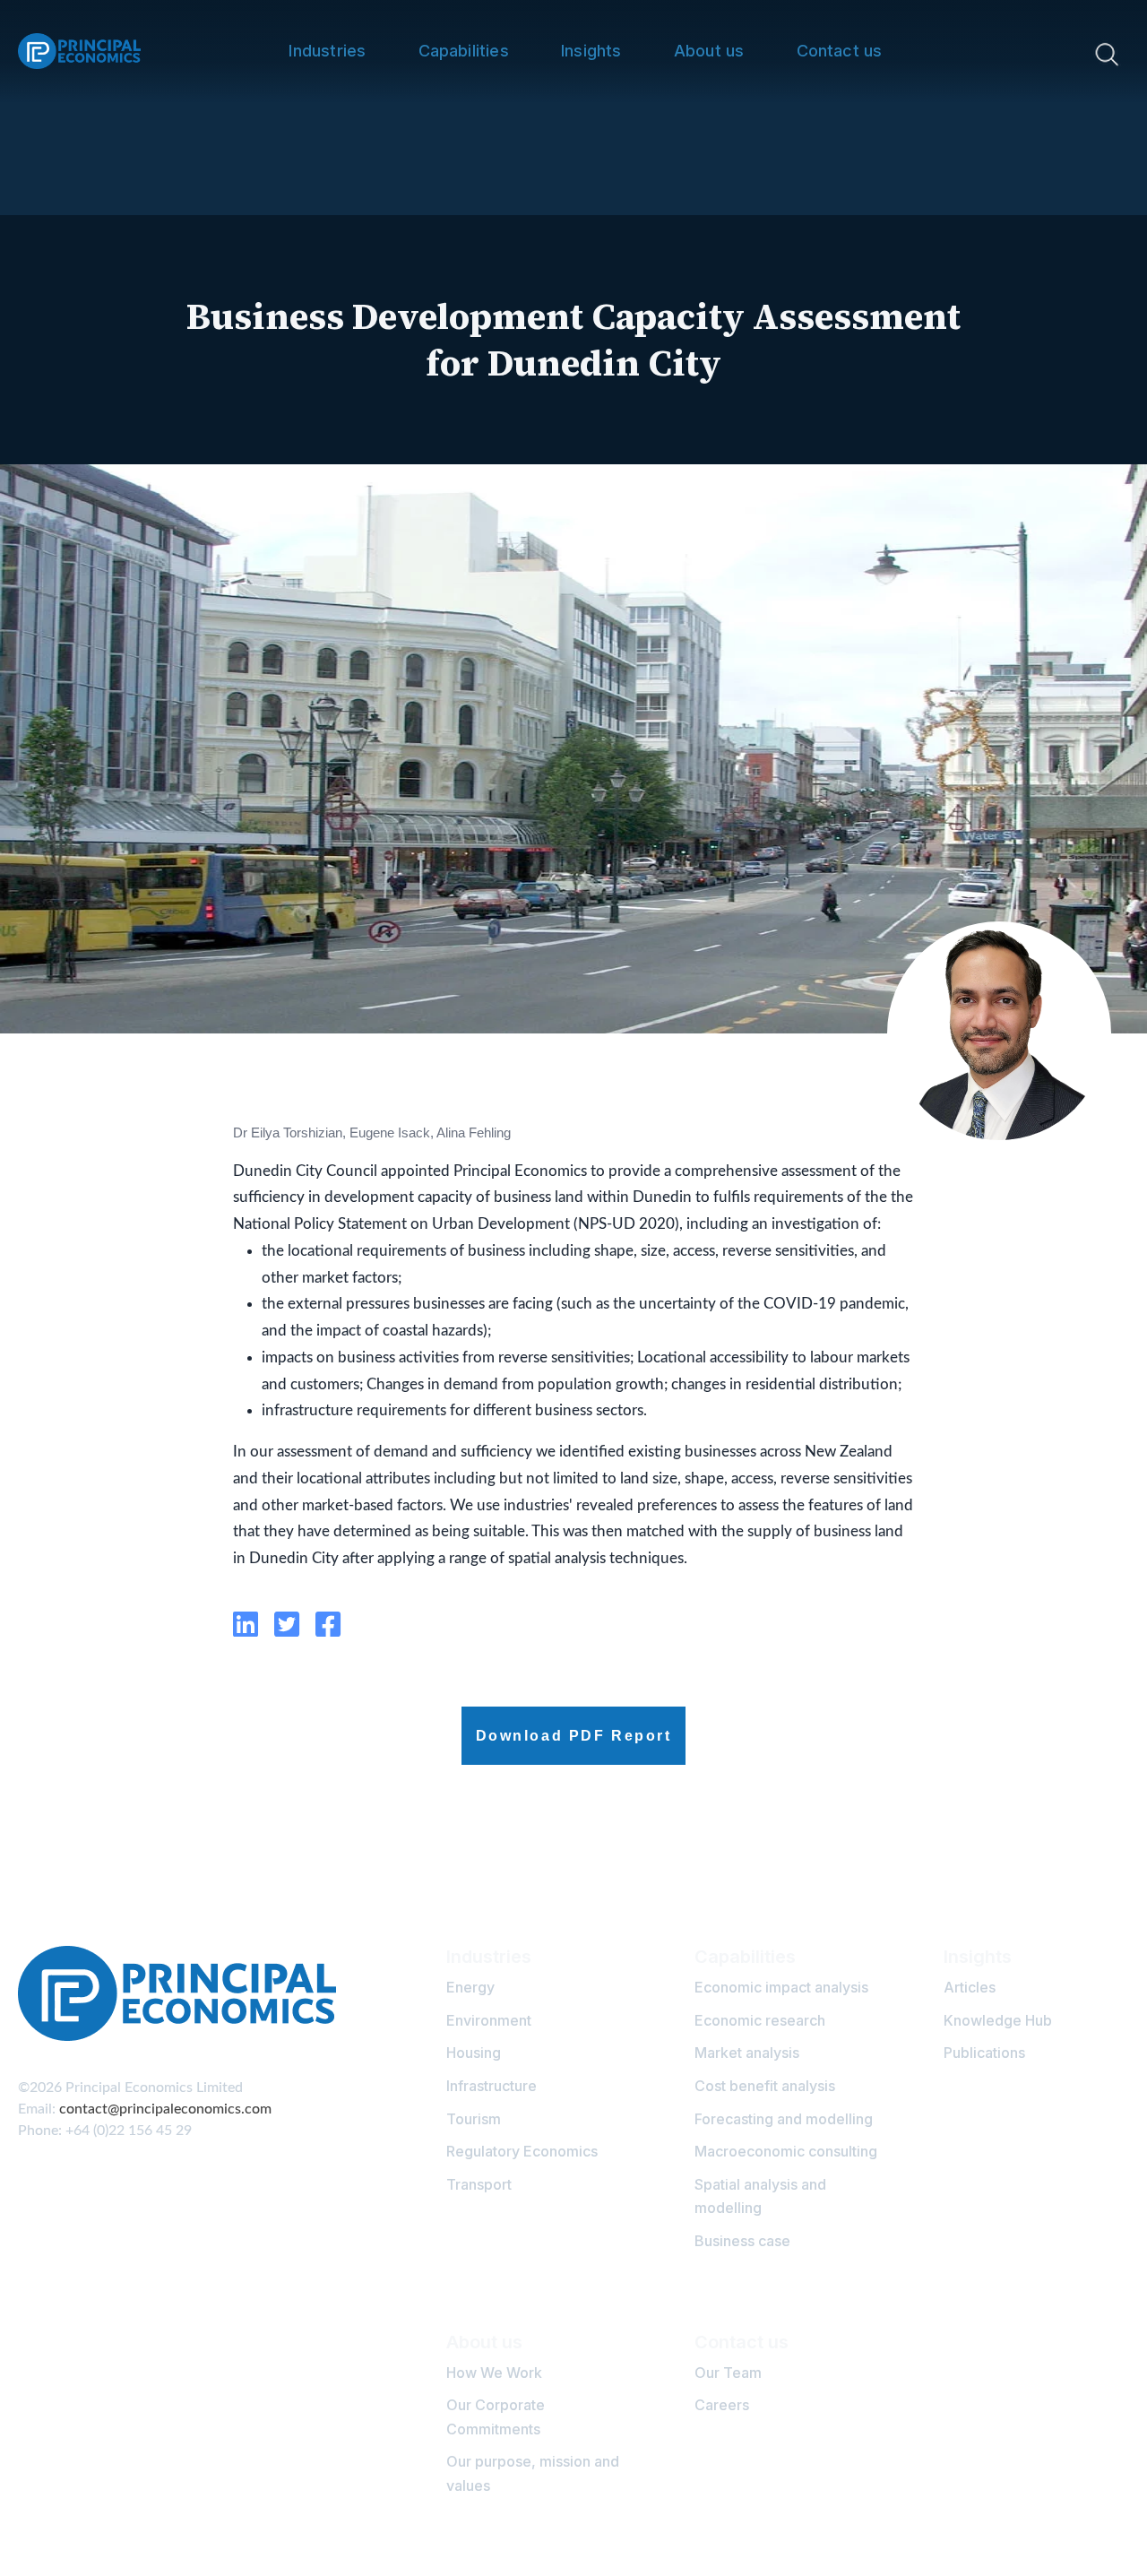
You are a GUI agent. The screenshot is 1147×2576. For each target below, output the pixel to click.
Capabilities (464, 51)
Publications (984, 2053)
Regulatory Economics (522, 2151)
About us (709, 51)
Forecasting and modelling (784, 2119)
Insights (591, 51)
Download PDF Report (574, 1736)
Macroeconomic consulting (786, 2151)
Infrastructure (492, 2086)
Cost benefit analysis (765, 2086)
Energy (470, 1987)
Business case (742, 2241)
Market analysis (747, 2053)
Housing (474, 2053)
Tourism (474, 2119)
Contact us (840, 51)
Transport (479, 2184)
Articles (970, 1987)
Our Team (728, 2373)
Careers (722, 2405)
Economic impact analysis (781, 1987)
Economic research (760, 2020)
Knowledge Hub (998, 2020)
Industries (327, 51)
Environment (489, 2020)
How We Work (494, 2373)
